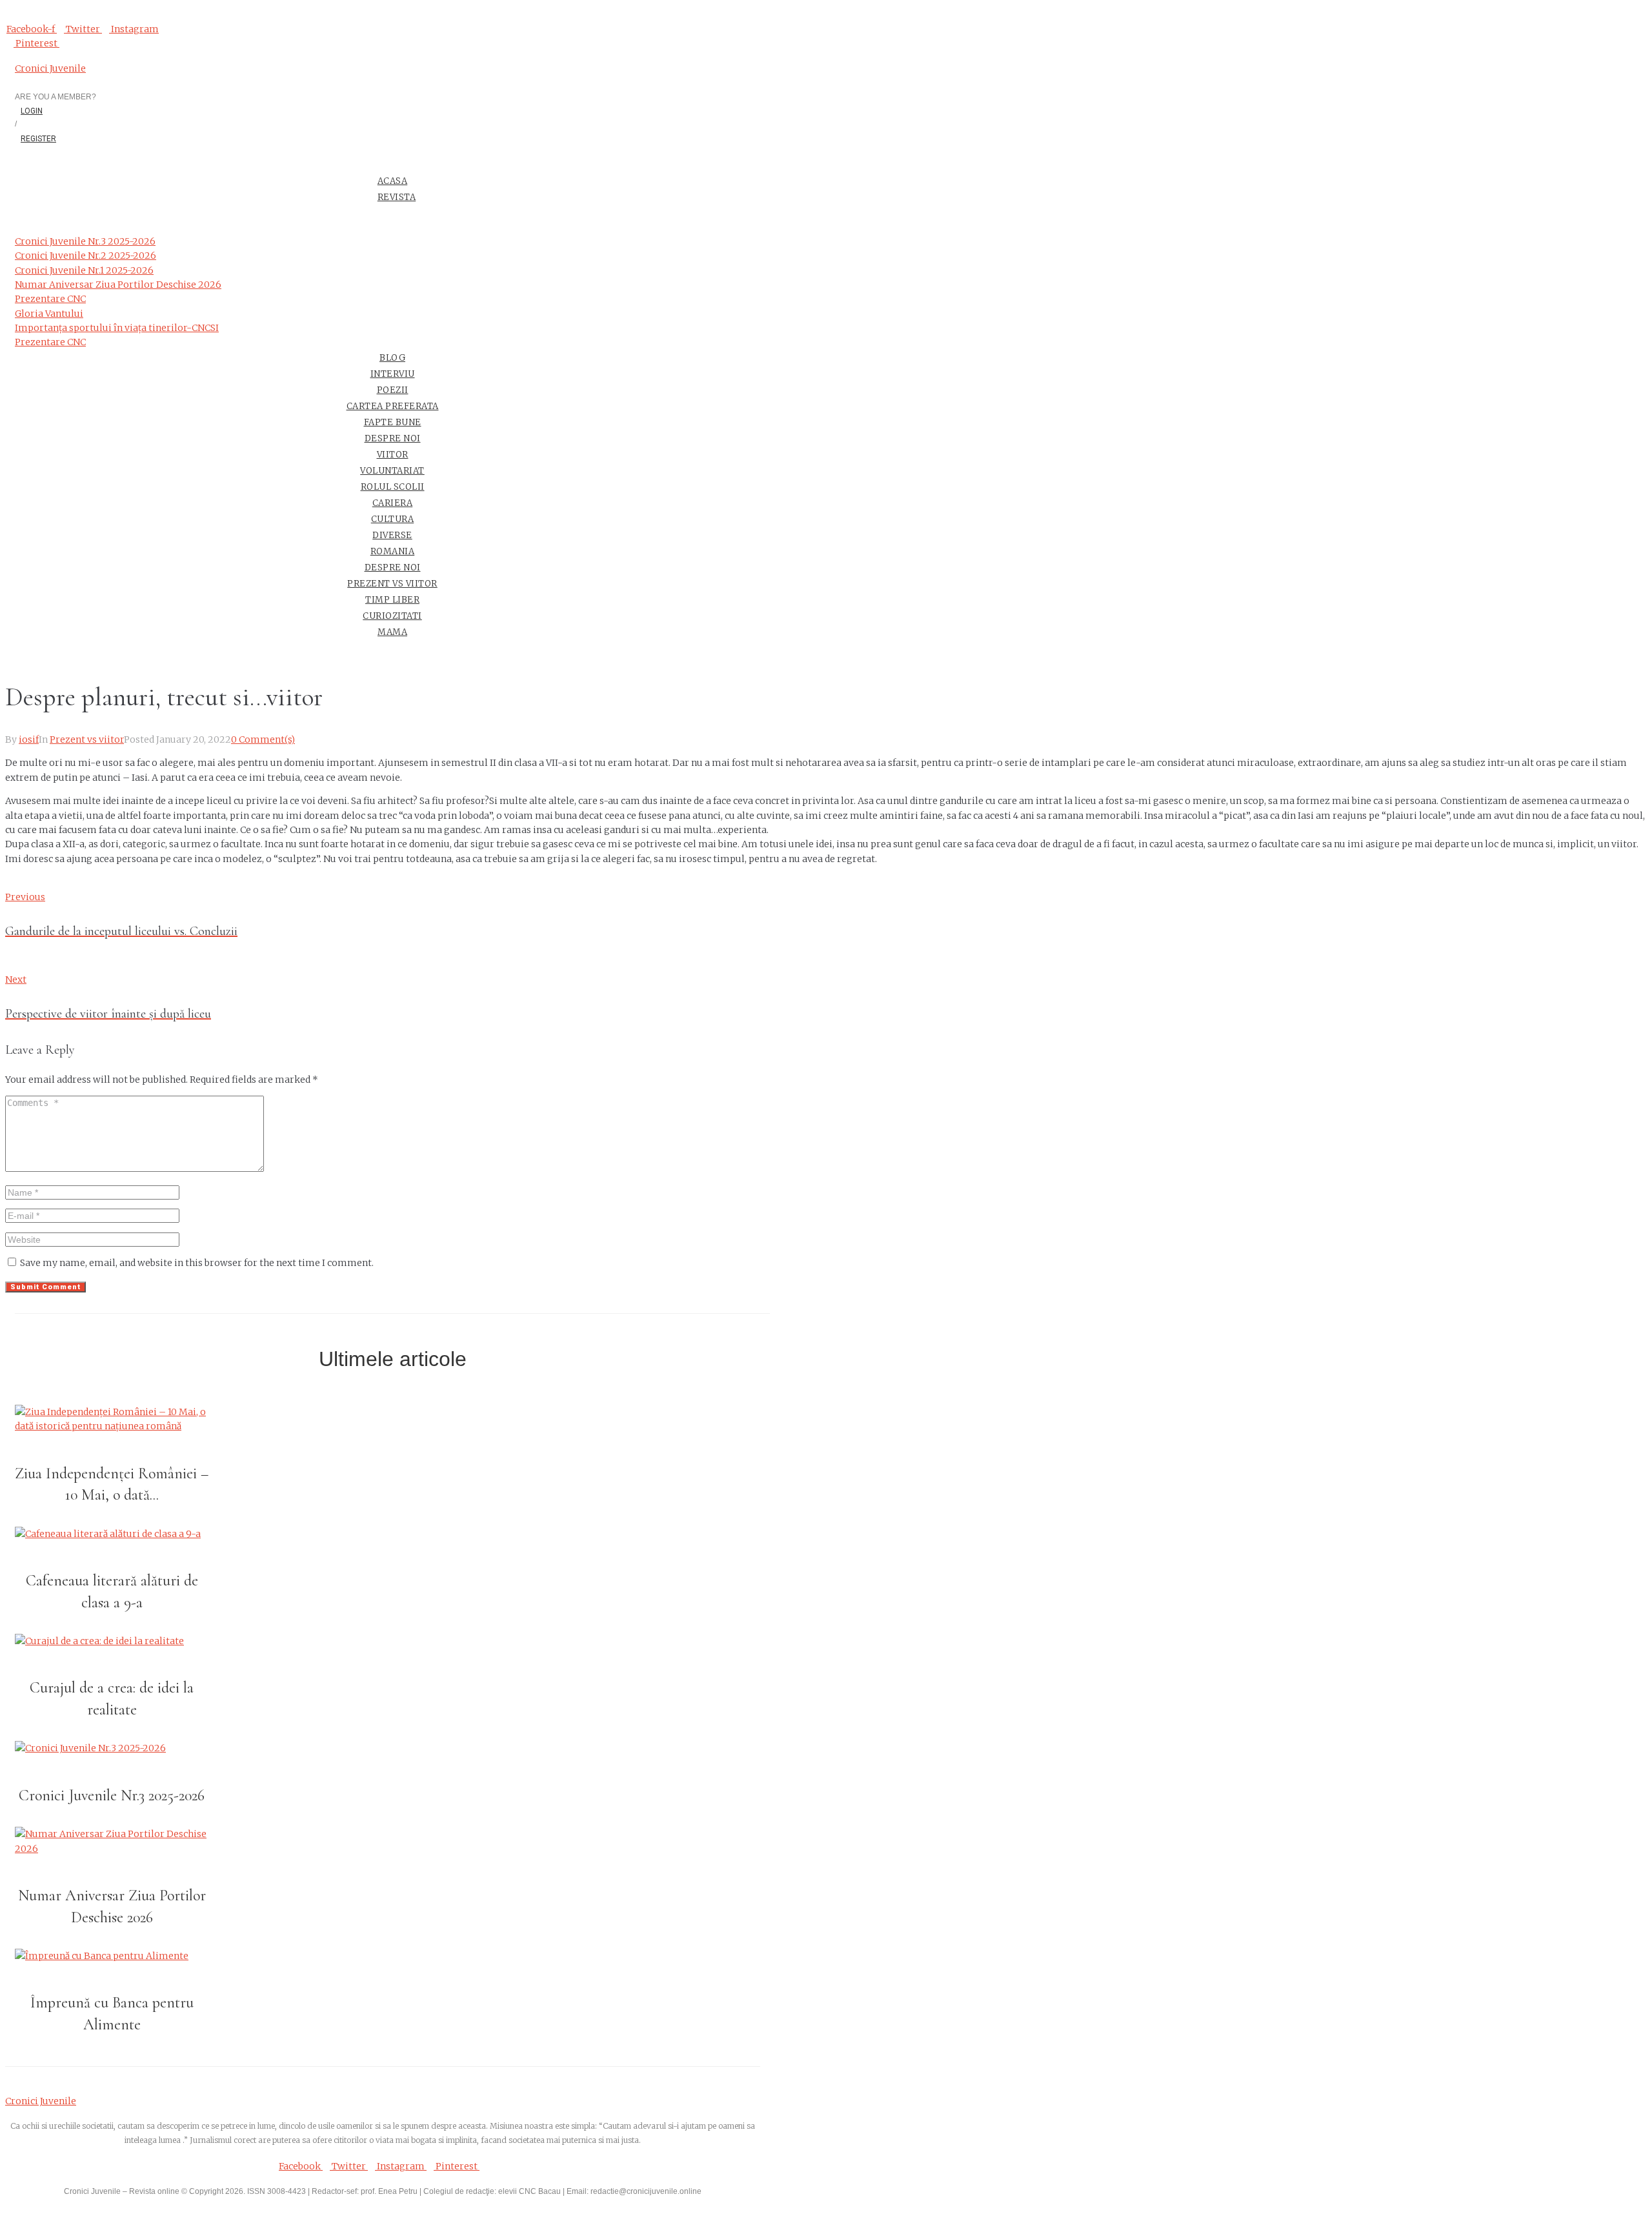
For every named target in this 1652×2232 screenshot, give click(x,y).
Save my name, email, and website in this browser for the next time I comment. (197, 1263)
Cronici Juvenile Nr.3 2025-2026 (112, 1795)
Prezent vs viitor (87, 739)
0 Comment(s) (263, 739)
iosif (29, 739)
